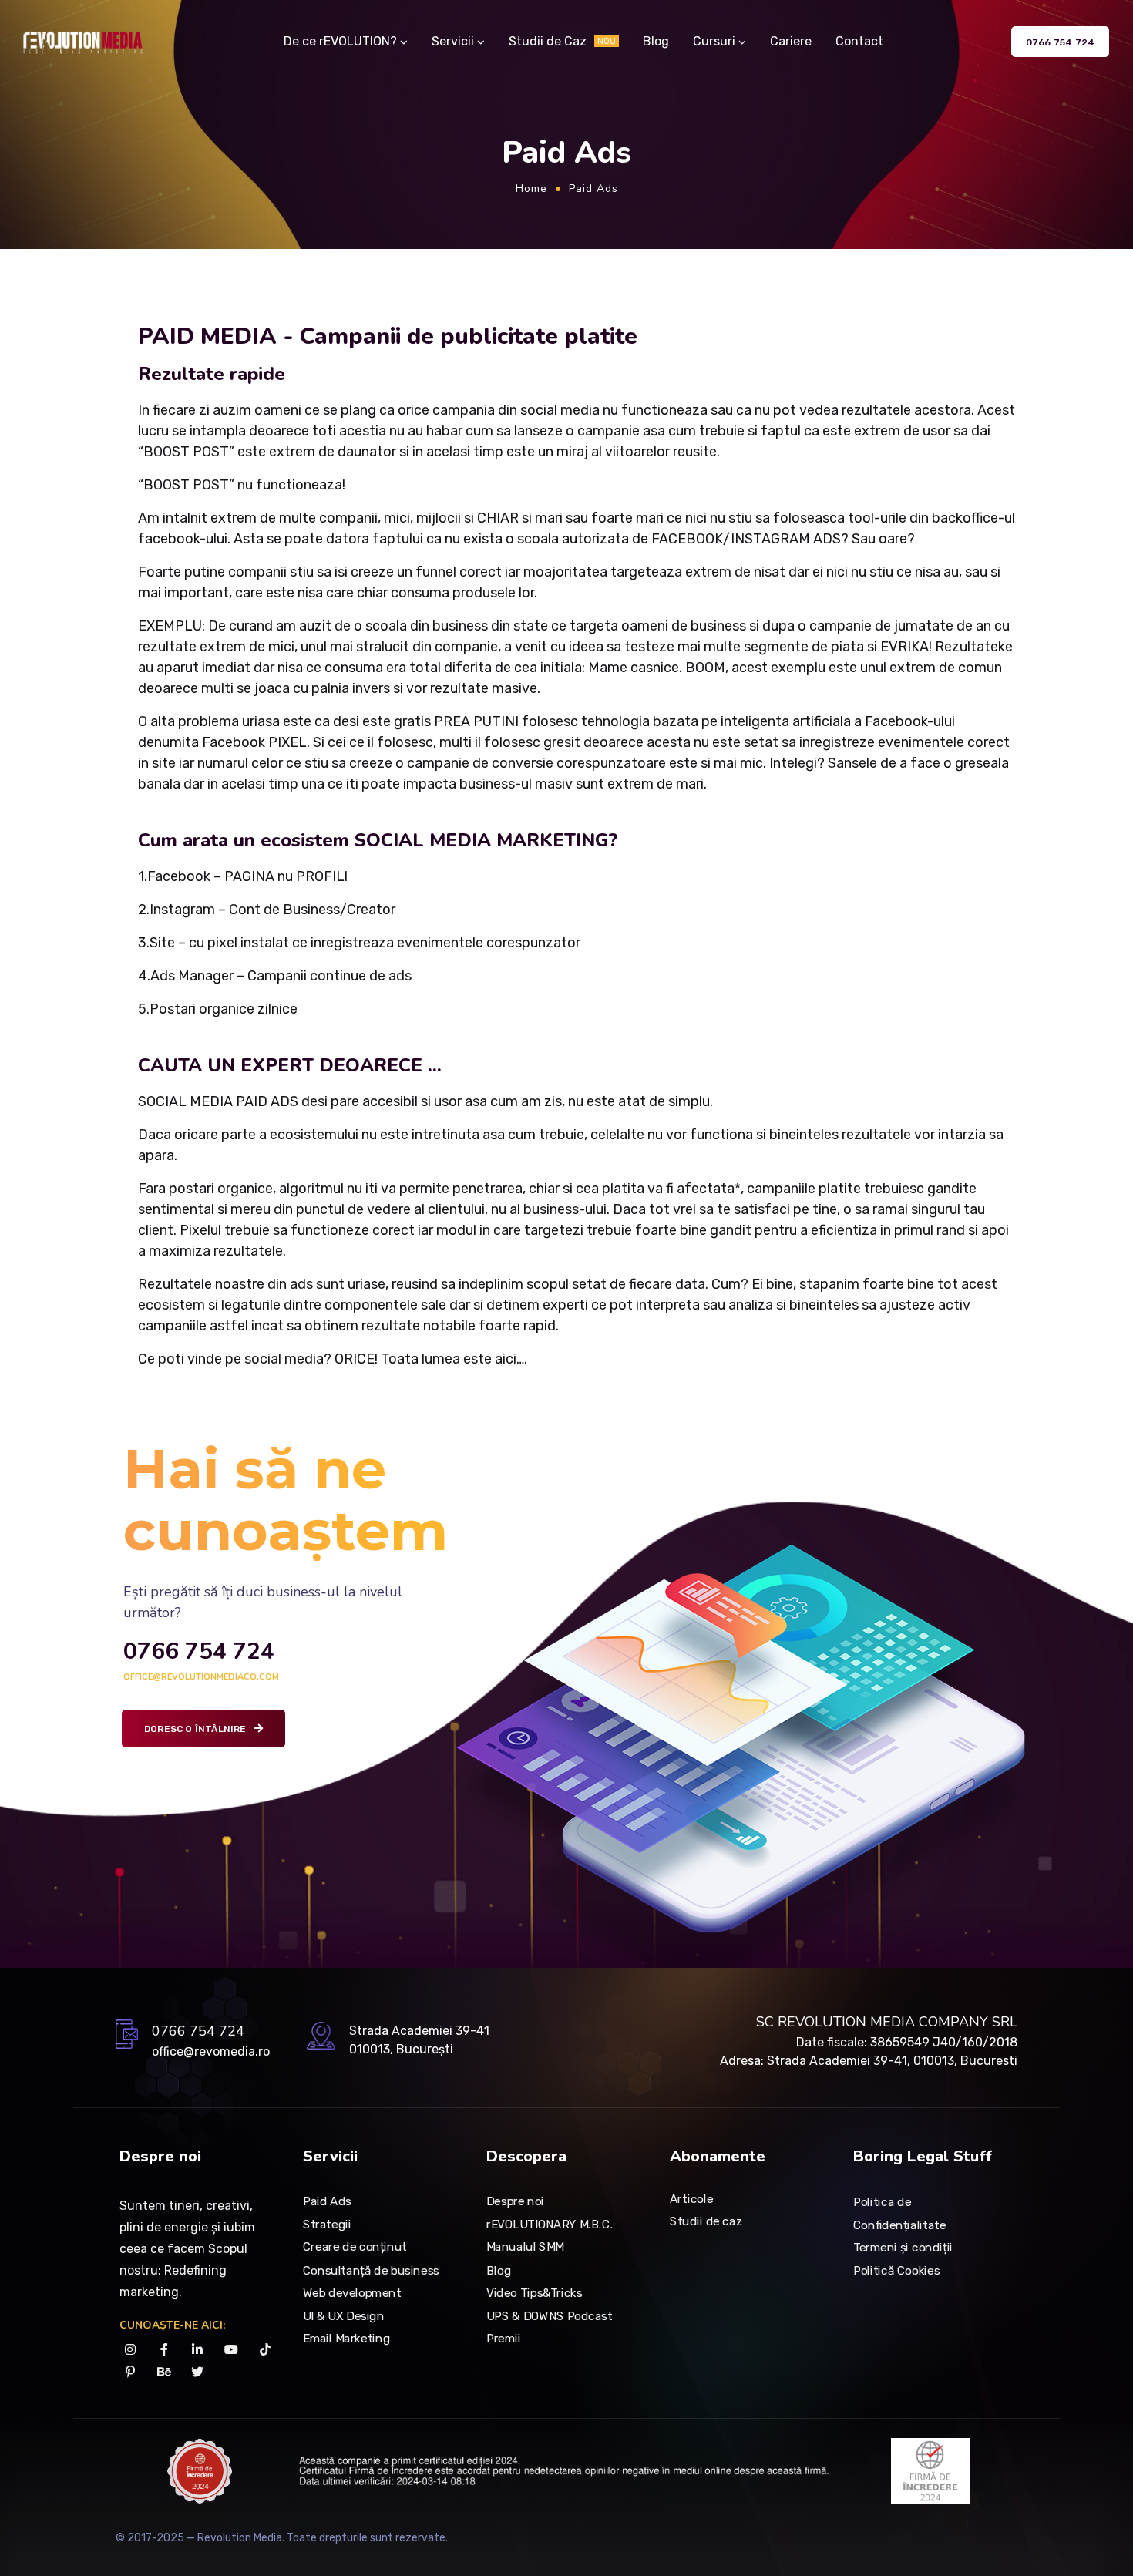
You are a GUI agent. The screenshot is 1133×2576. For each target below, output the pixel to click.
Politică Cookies (896, 2271)
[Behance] (165, 2372)
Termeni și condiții (903, 2248)
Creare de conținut (355, 2248)
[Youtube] (232, 2350)
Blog (656, 41)
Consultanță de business (371, 2270)
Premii (504, 2339)
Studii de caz (706, 2221)
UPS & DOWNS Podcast (549, 2315)
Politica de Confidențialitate (900, 2214)
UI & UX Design (343, 2315)
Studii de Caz (562, 41)
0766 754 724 (199, 1651)
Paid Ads (327, 2201)
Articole (691, 2198)
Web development (352, 2293)
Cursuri (714, 41)
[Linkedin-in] (198, 2350)
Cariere (791, 41)
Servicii (453, 41)
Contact (859, 41)
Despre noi (515, 2201)
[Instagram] (131, 2350)
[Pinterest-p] (131, 2372)
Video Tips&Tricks (534, 2293)
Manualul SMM (525, 2248)
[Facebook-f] (165, 2350)
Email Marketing (346, 2339)
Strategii (327, 2225)
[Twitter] (198, 2372)
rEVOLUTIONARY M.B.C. (550, 2225)
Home (531, 188)
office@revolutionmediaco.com (201, 1677)
